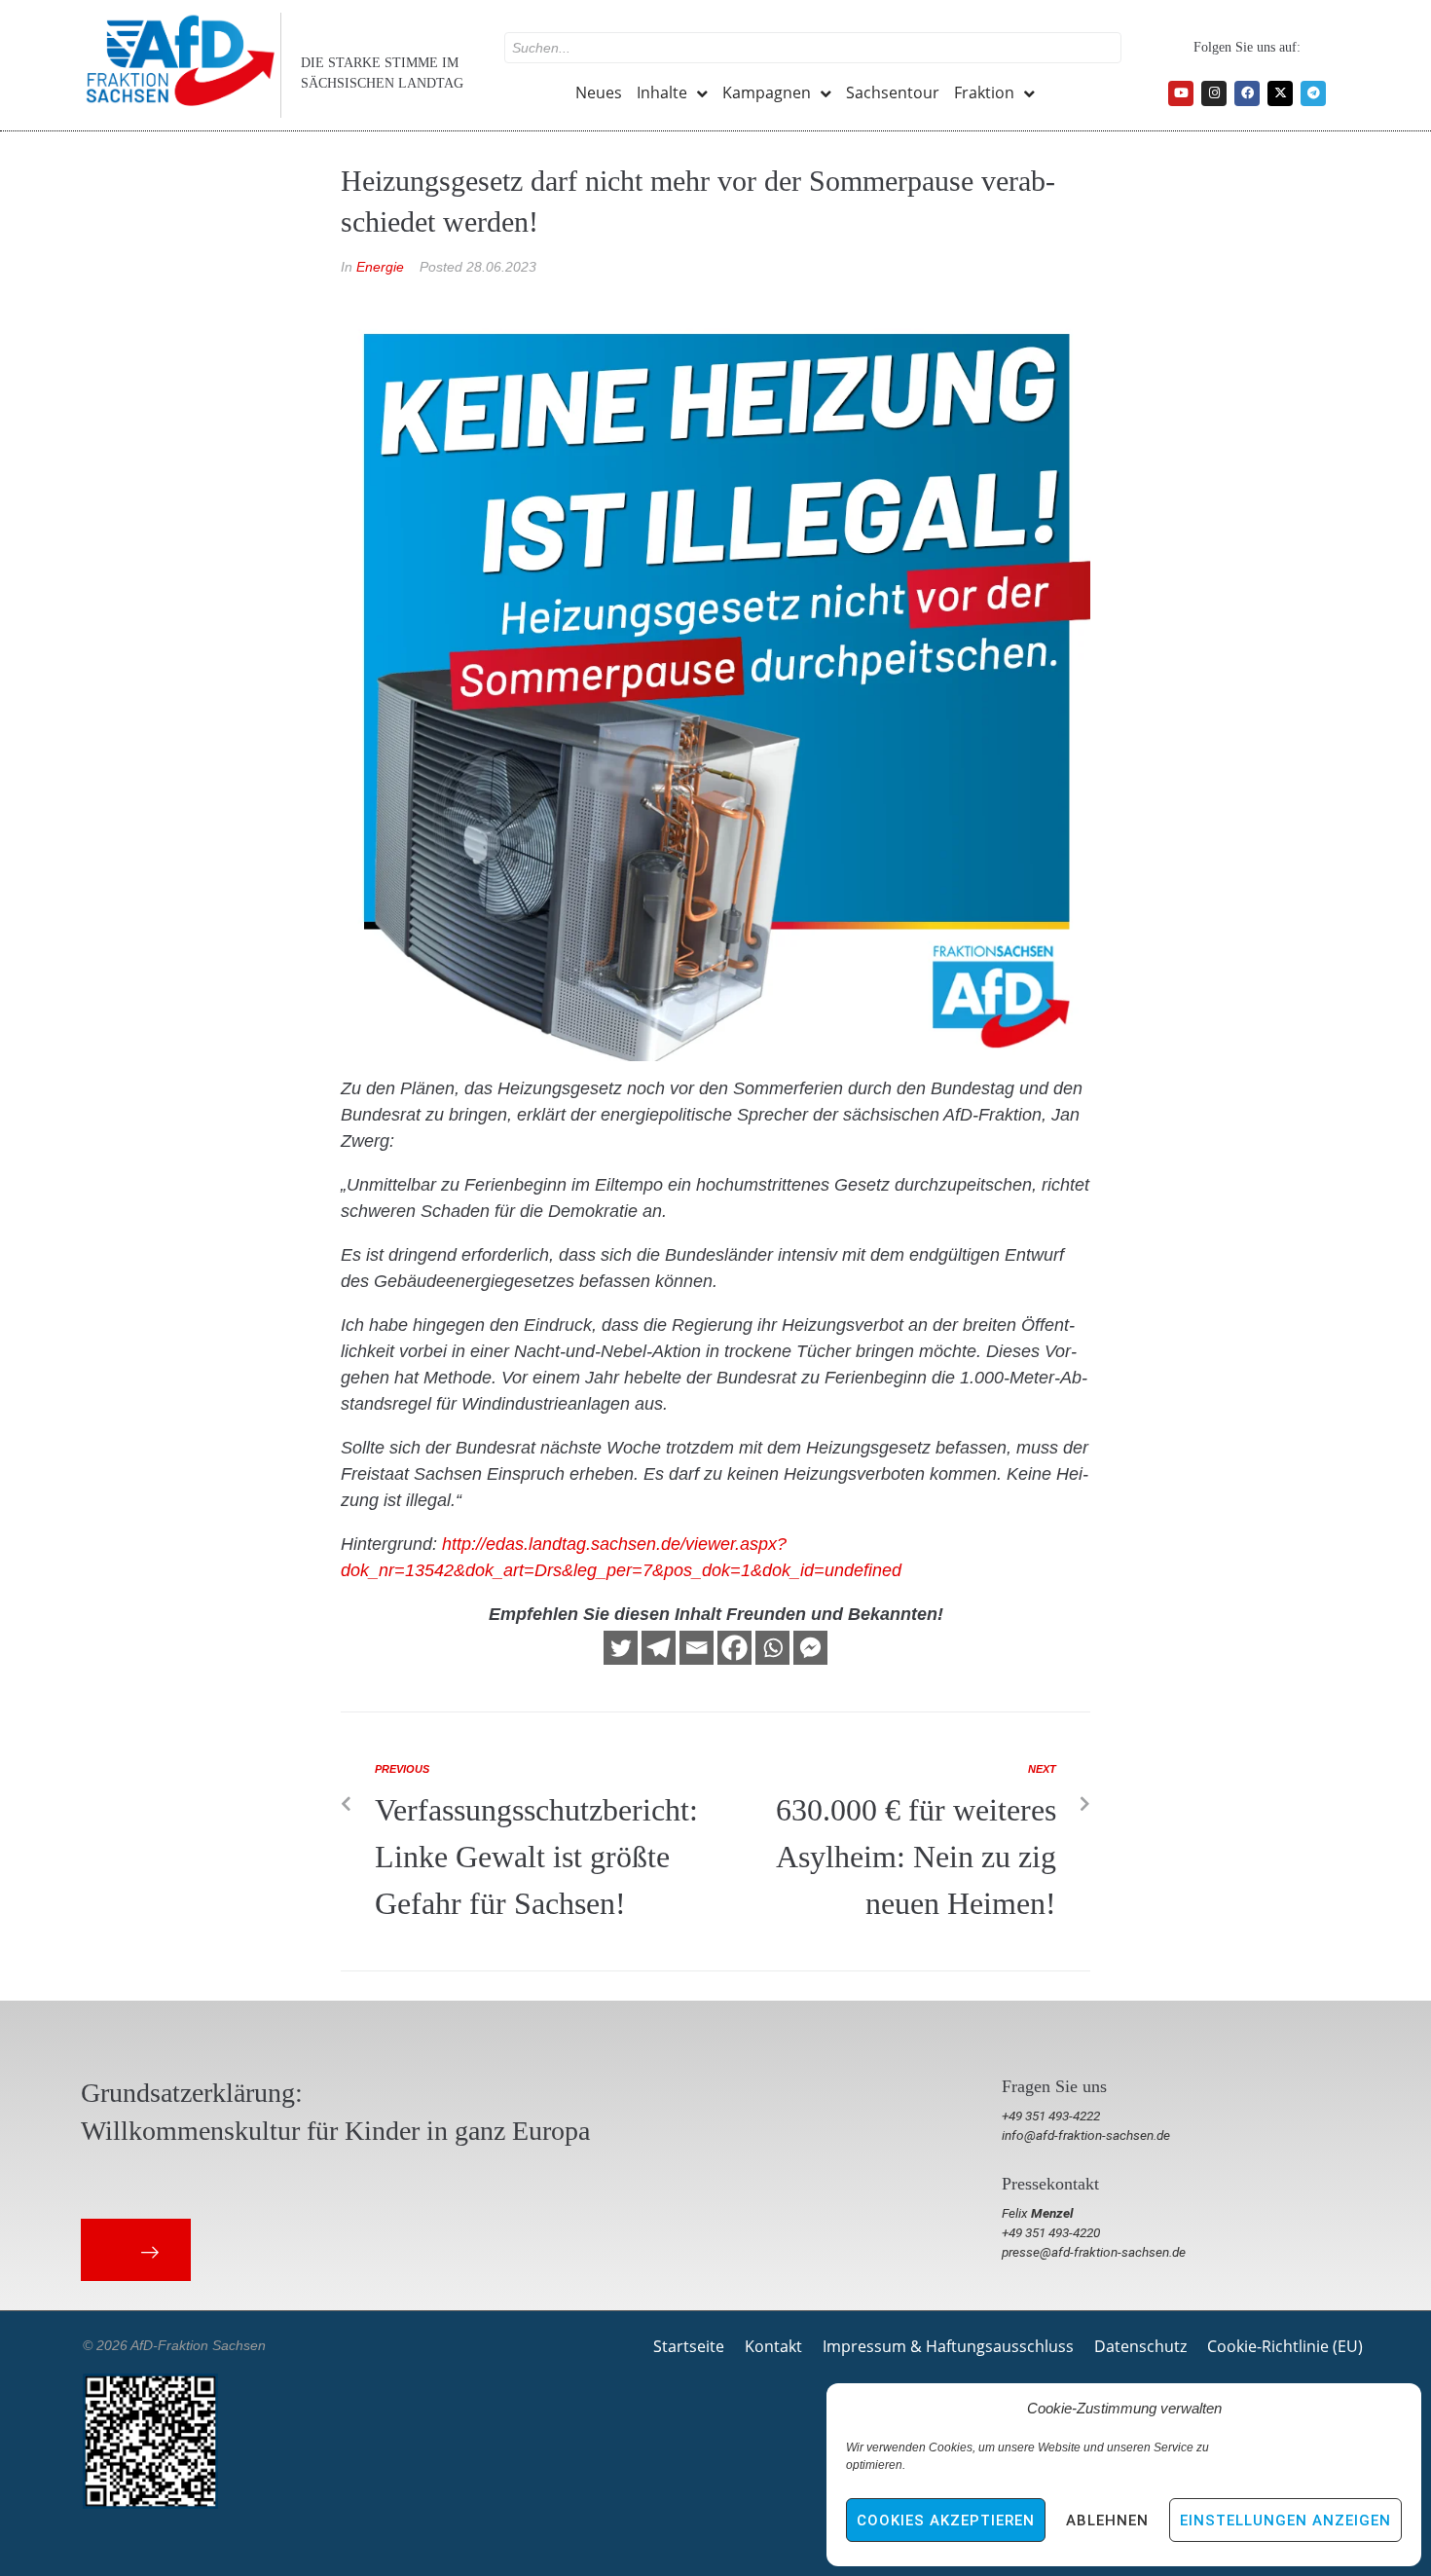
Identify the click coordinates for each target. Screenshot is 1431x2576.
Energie (380, 267)
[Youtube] (1181, 93)
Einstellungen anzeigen (1285, 2521)
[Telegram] (1313, 93)
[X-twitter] (1280, 93)
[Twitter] (621, 1648)
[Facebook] (1247, 93)
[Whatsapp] (772, 1648)
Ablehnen (1107, 2521)
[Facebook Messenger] (810, 1648)
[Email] (697, 1648)
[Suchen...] (813, 48)
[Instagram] (1214, 93)
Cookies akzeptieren (946, 2521)
